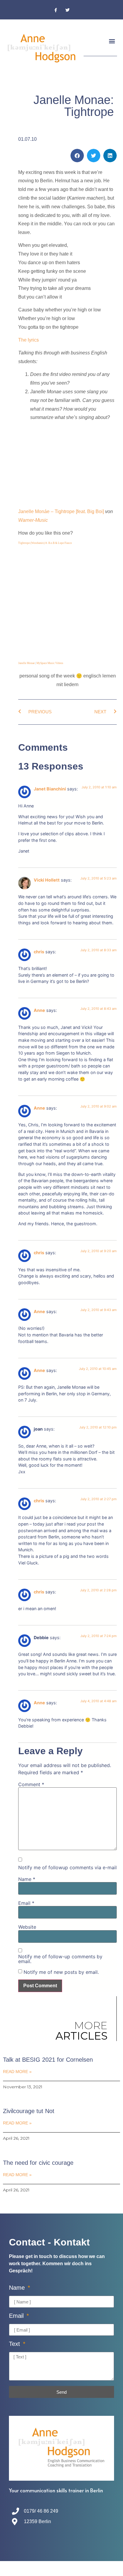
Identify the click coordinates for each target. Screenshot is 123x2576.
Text (15, 2344)
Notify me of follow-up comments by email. (60, 1959)
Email (26, 1903)
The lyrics (29, 340)
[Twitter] (67, 10)
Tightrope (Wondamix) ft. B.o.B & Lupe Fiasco (45, 543)
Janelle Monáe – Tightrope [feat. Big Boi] (61, 511)
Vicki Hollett (47, 880)
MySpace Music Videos (50, 663)
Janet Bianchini (50, 789)
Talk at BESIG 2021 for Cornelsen (48, 2060)
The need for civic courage (38, 2163)
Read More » (17, 2072)
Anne (39, 1010)
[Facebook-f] (56, 10)
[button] (112, 41)
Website (27, 1927)
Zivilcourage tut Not (29, 2111)
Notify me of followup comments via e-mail (67, 1867)
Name (27, 1879)
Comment (31, 1784)
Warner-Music (33, 520)
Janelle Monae (26, 663)
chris (39, 952)
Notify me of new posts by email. (61, 1972)
